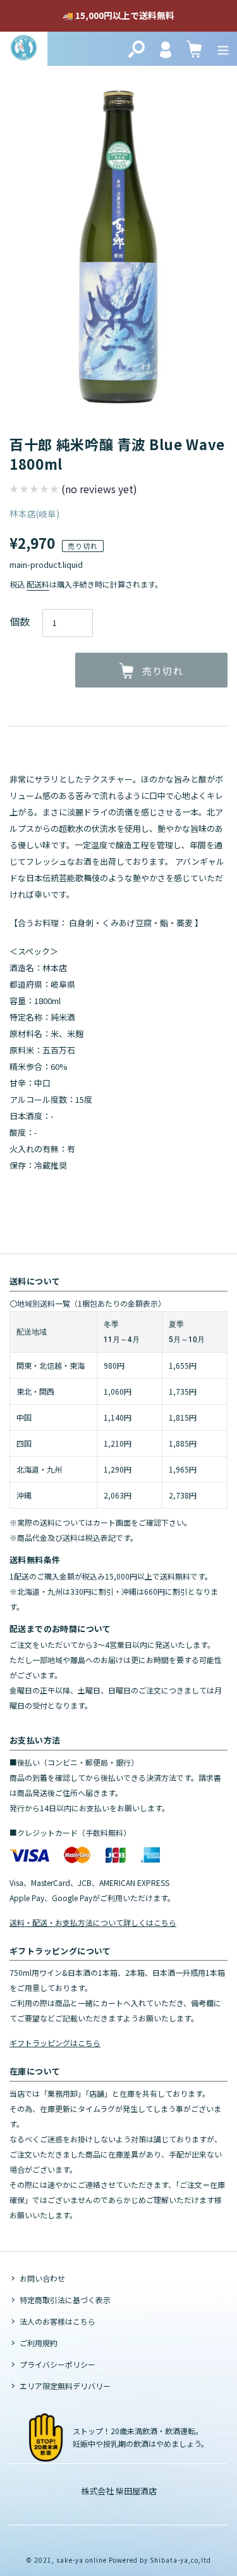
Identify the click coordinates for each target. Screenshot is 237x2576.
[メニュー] (223, 49)
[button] (73, 490)
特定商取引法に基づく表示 (65, 2300)
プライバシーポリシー (58, 2364)
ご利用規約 (39, 2343)
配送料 (38, 584)
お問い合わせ (42, 2278)
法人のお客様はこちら (58, 2321)
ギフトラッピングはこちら (55, 2043)
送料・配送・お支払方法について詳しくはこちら (93, 1922)
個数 (20, 621)
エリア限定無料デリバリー (65, 2386)
